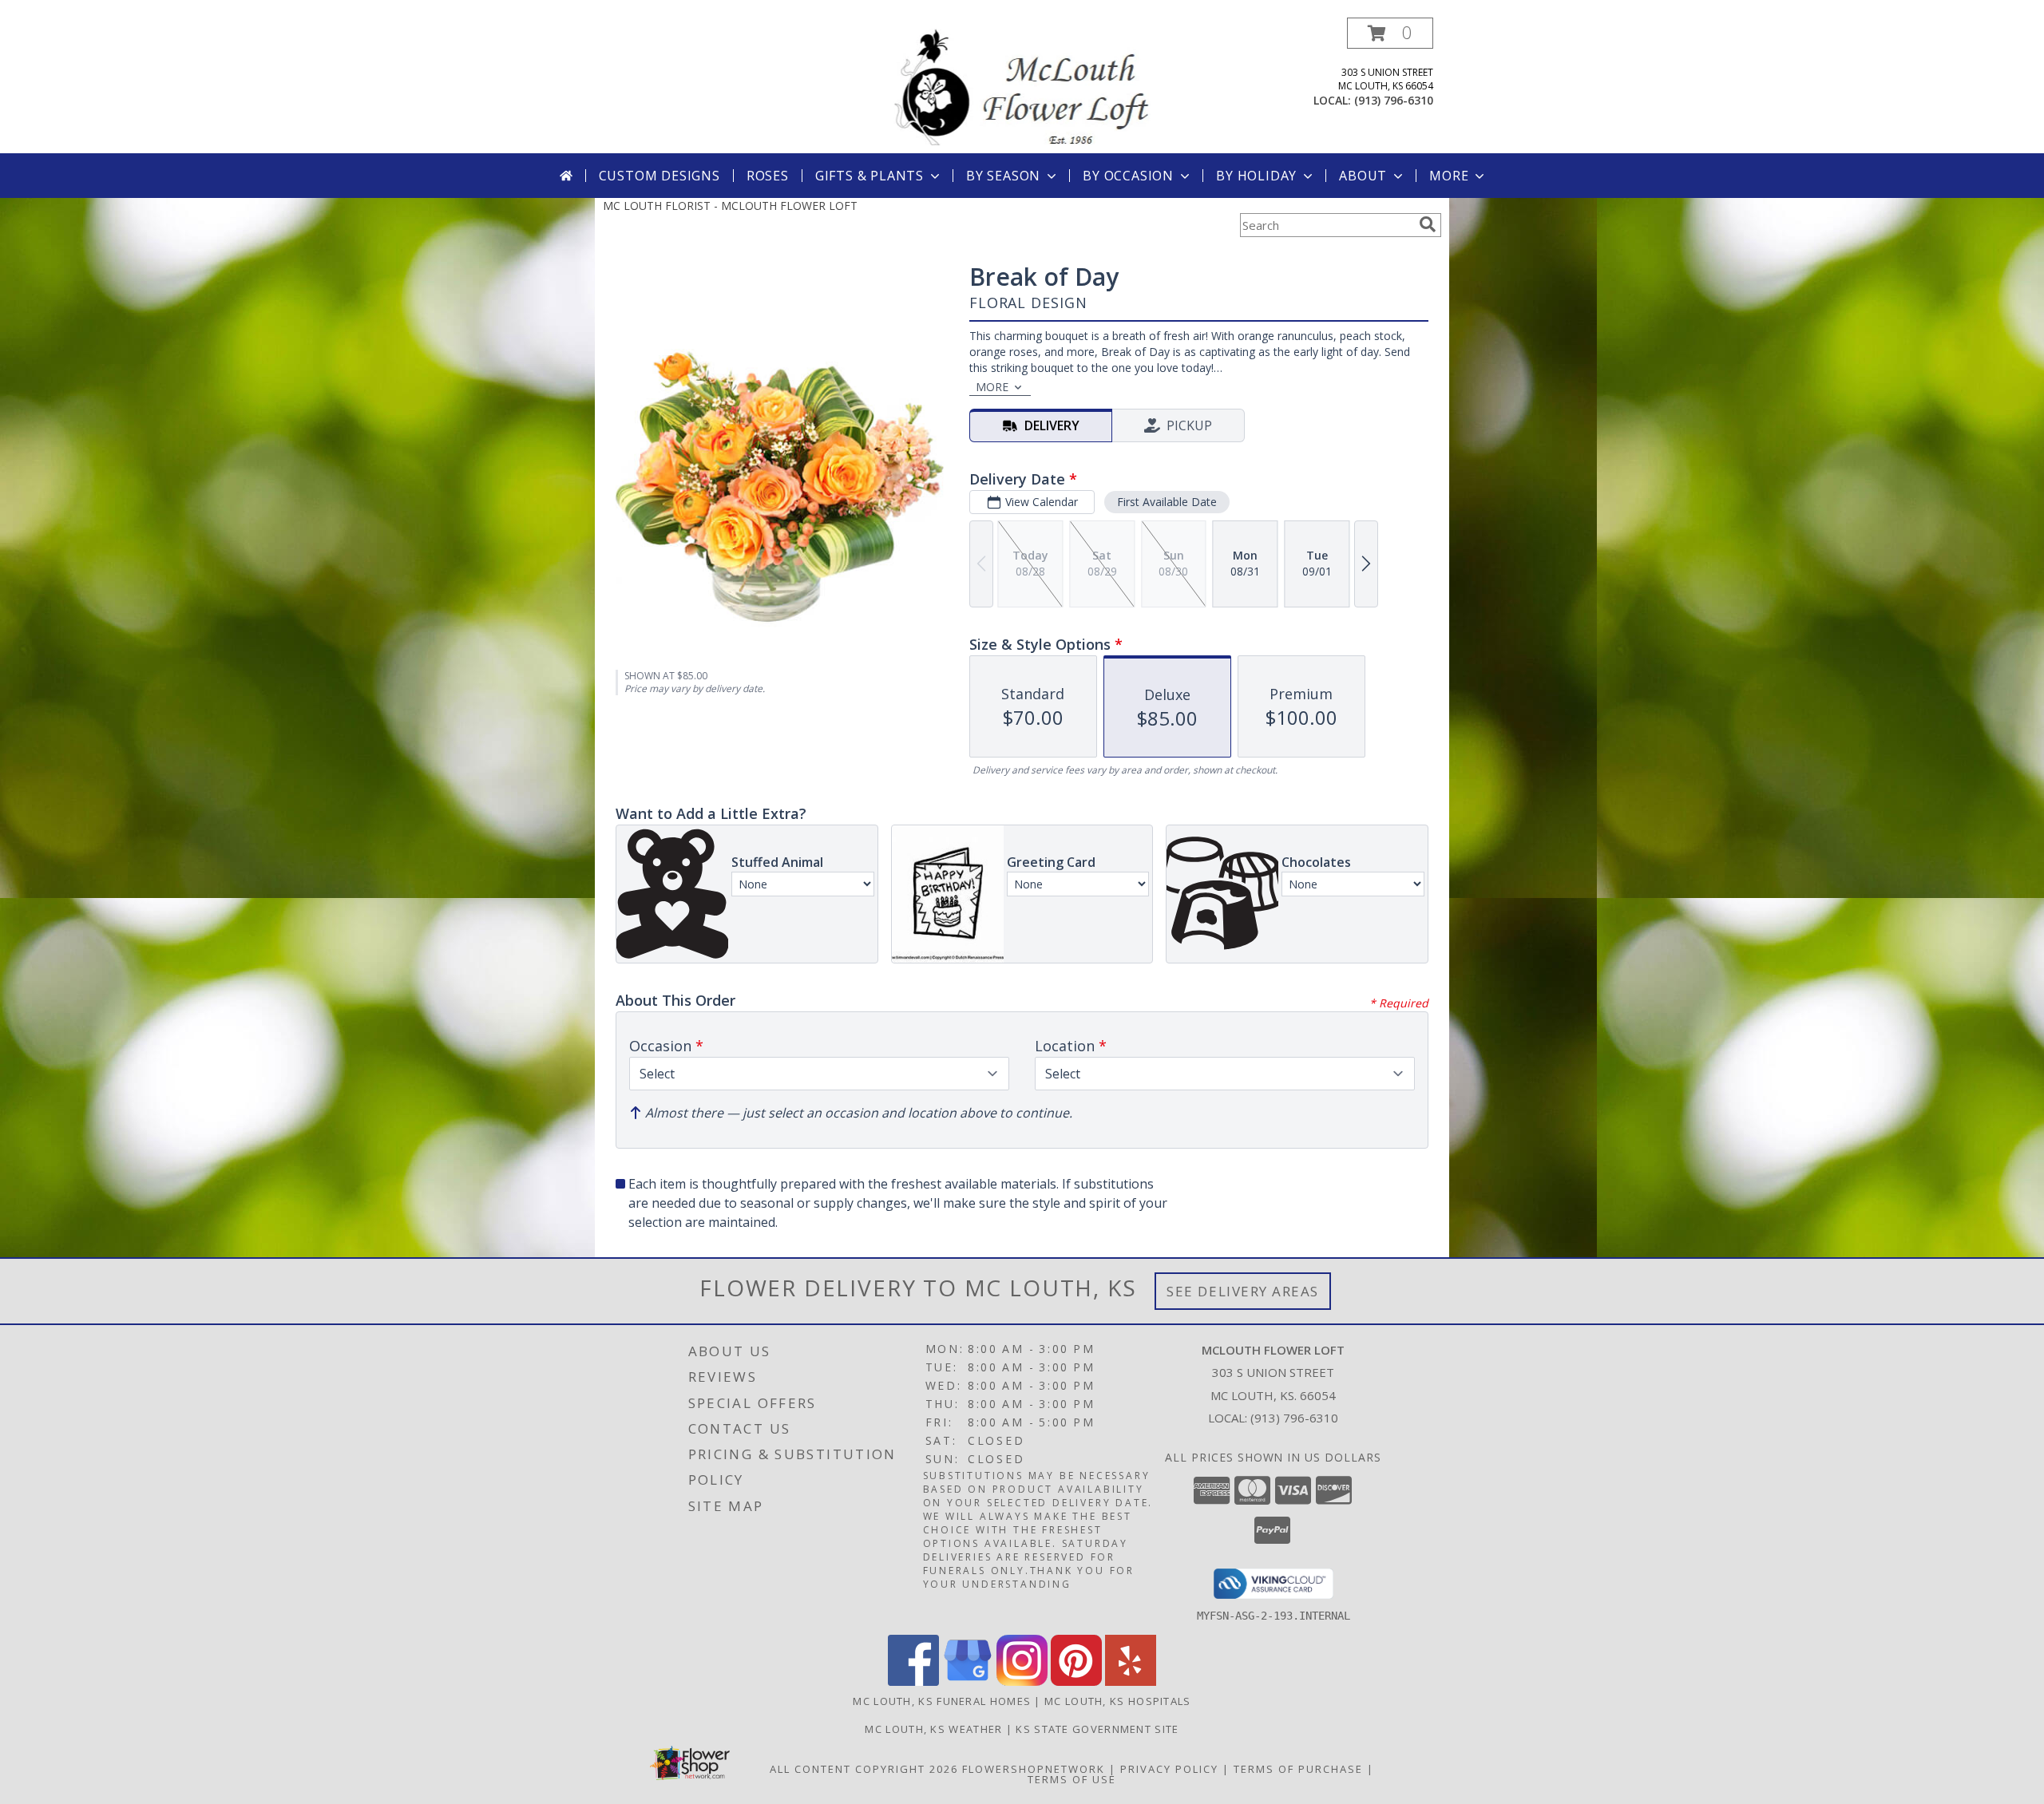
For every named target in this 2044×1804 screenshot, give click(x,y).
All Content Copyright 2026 (864, 1769)
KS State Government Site (1097, 1729)
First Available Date (1167, 502)
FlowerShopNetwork (1034, 1769)
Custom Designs (660, 176)
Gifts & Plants (869, 176)
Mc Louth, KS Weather (933, 1729)
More (1449, 176)
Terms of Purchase (1298, 1769)
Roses (768, 176)
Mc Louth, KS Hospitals (1118, 1701)
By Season (1003, 176)
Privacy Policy (1169, 1769)
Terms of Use (1072, 1779)
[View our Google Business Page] (968, 1681)
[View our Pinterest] (1076, 1681)
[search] (1428, 224)
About (1363, 176)
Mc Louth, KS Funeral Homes (942, 1701)
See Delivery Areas (1243, 1291)
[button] (1390, 33)
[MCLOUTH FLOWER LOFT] (1022, 85)
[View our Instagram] (1022, 1681)
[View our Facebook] (913, 1681)
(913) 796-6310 (1394, 100)
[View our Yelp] (1131, 1681)
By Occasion (1128, 176)
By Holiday (1256, 176)
